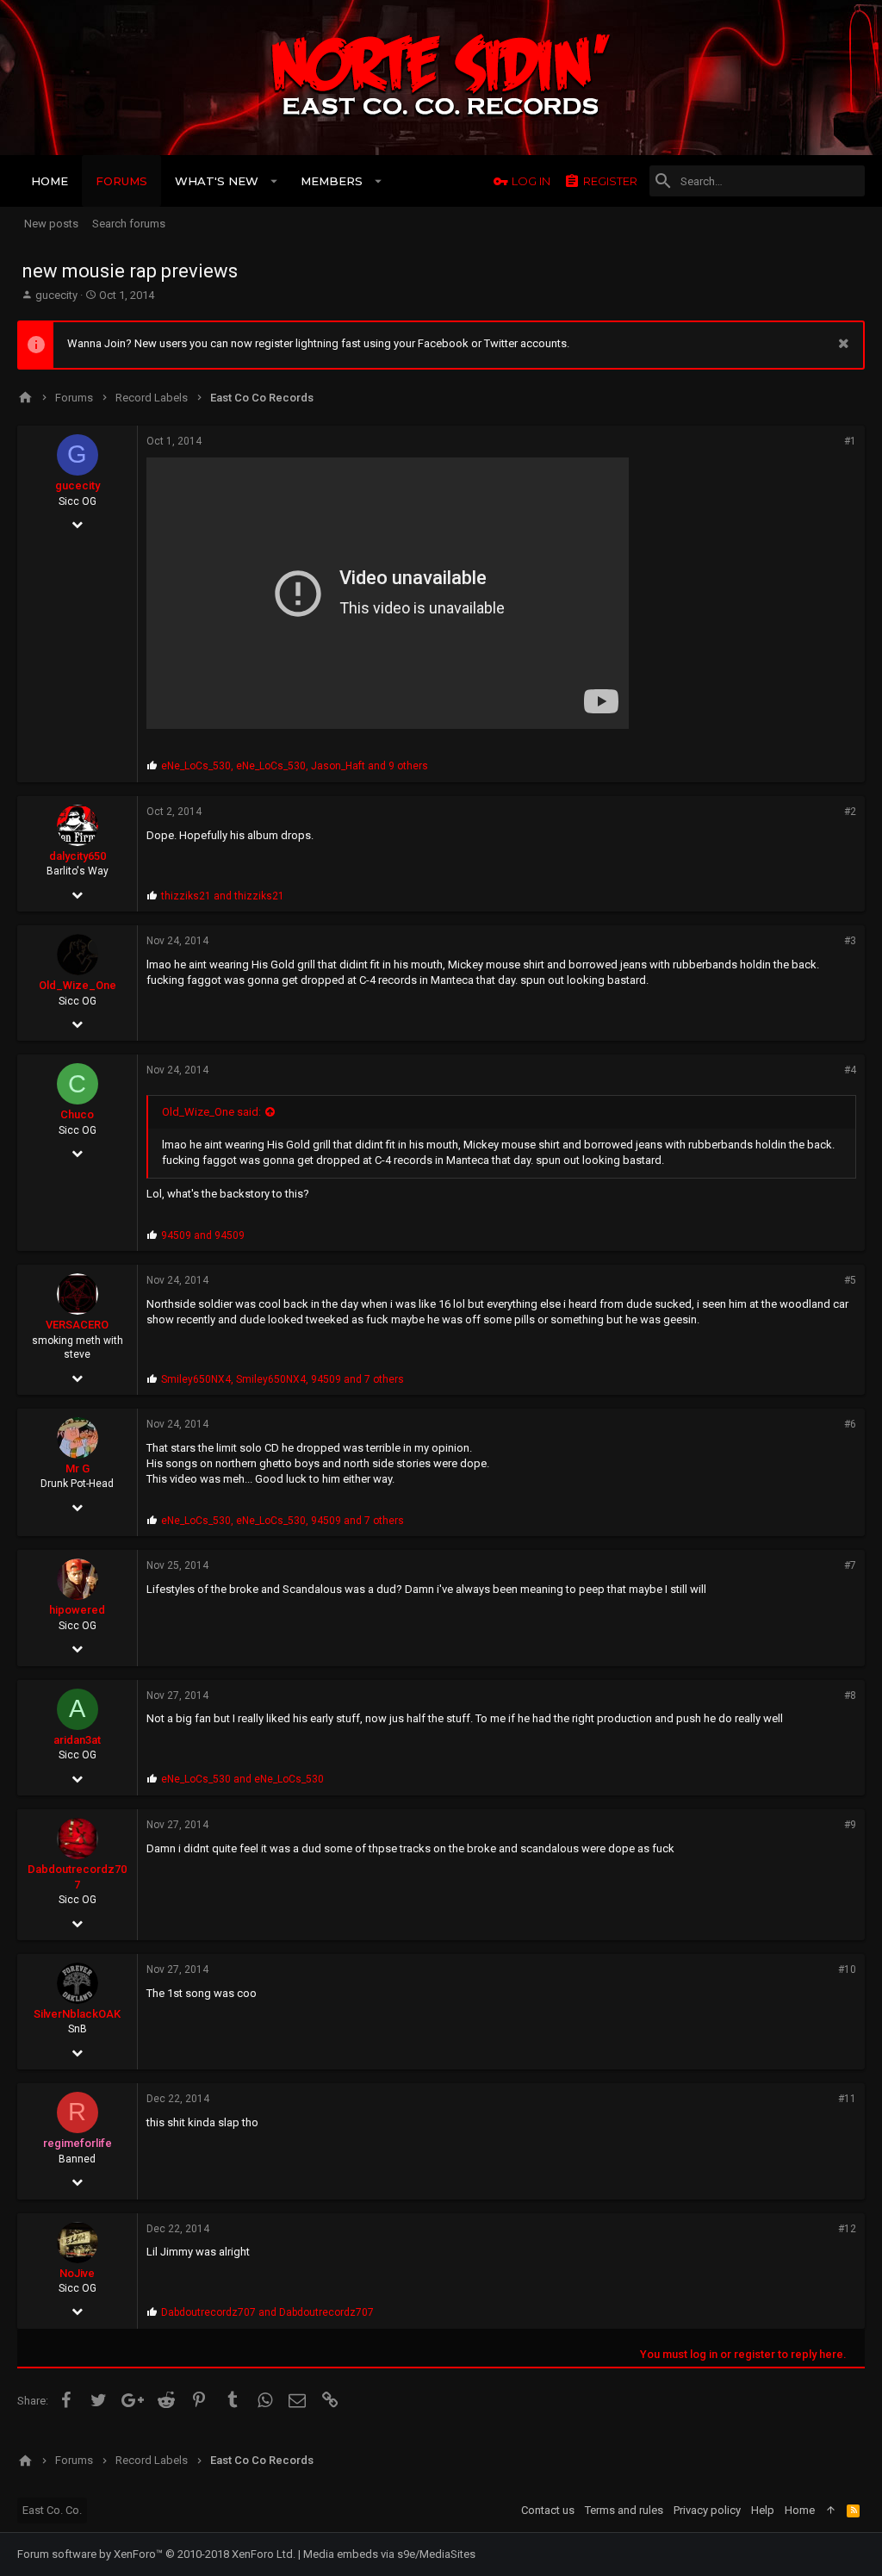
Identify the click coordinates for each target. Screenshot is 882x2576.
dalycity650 (78, 856)
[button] (274, 181)
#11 (847, 2099)
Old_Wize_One (78, 985)
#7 (850, 1565)
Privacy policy (707, 2510)
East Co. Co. (52, 2510)
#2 (850, 812)
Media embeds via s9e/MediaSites (389, 2554)
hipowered (77, 1610)
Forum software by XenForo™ (156, 2554)
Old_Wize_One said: (211, 1112)
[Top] (831, 2511)
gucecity (56, 295)
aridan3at (77, 1740)
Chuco (77, 1114)
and (223, 896)
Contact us (548, 2510)
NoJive (77, 2273)
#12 (847, 2229)
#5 (850, 1280)
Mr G (78, 1468)
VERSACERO (77, 1325)
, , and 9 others (295, 766)
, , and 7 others (283, 1379)
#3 (850, 941)
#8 (850, 1696)
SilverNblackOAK (77, 2014)
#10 (847, 1969)
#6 (850, 1424)
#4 (850, 1070)
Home (800, 2510)
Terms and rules (624, 2510)
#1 (850, 441)
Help (763, 2510)
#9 (850, 1825)
